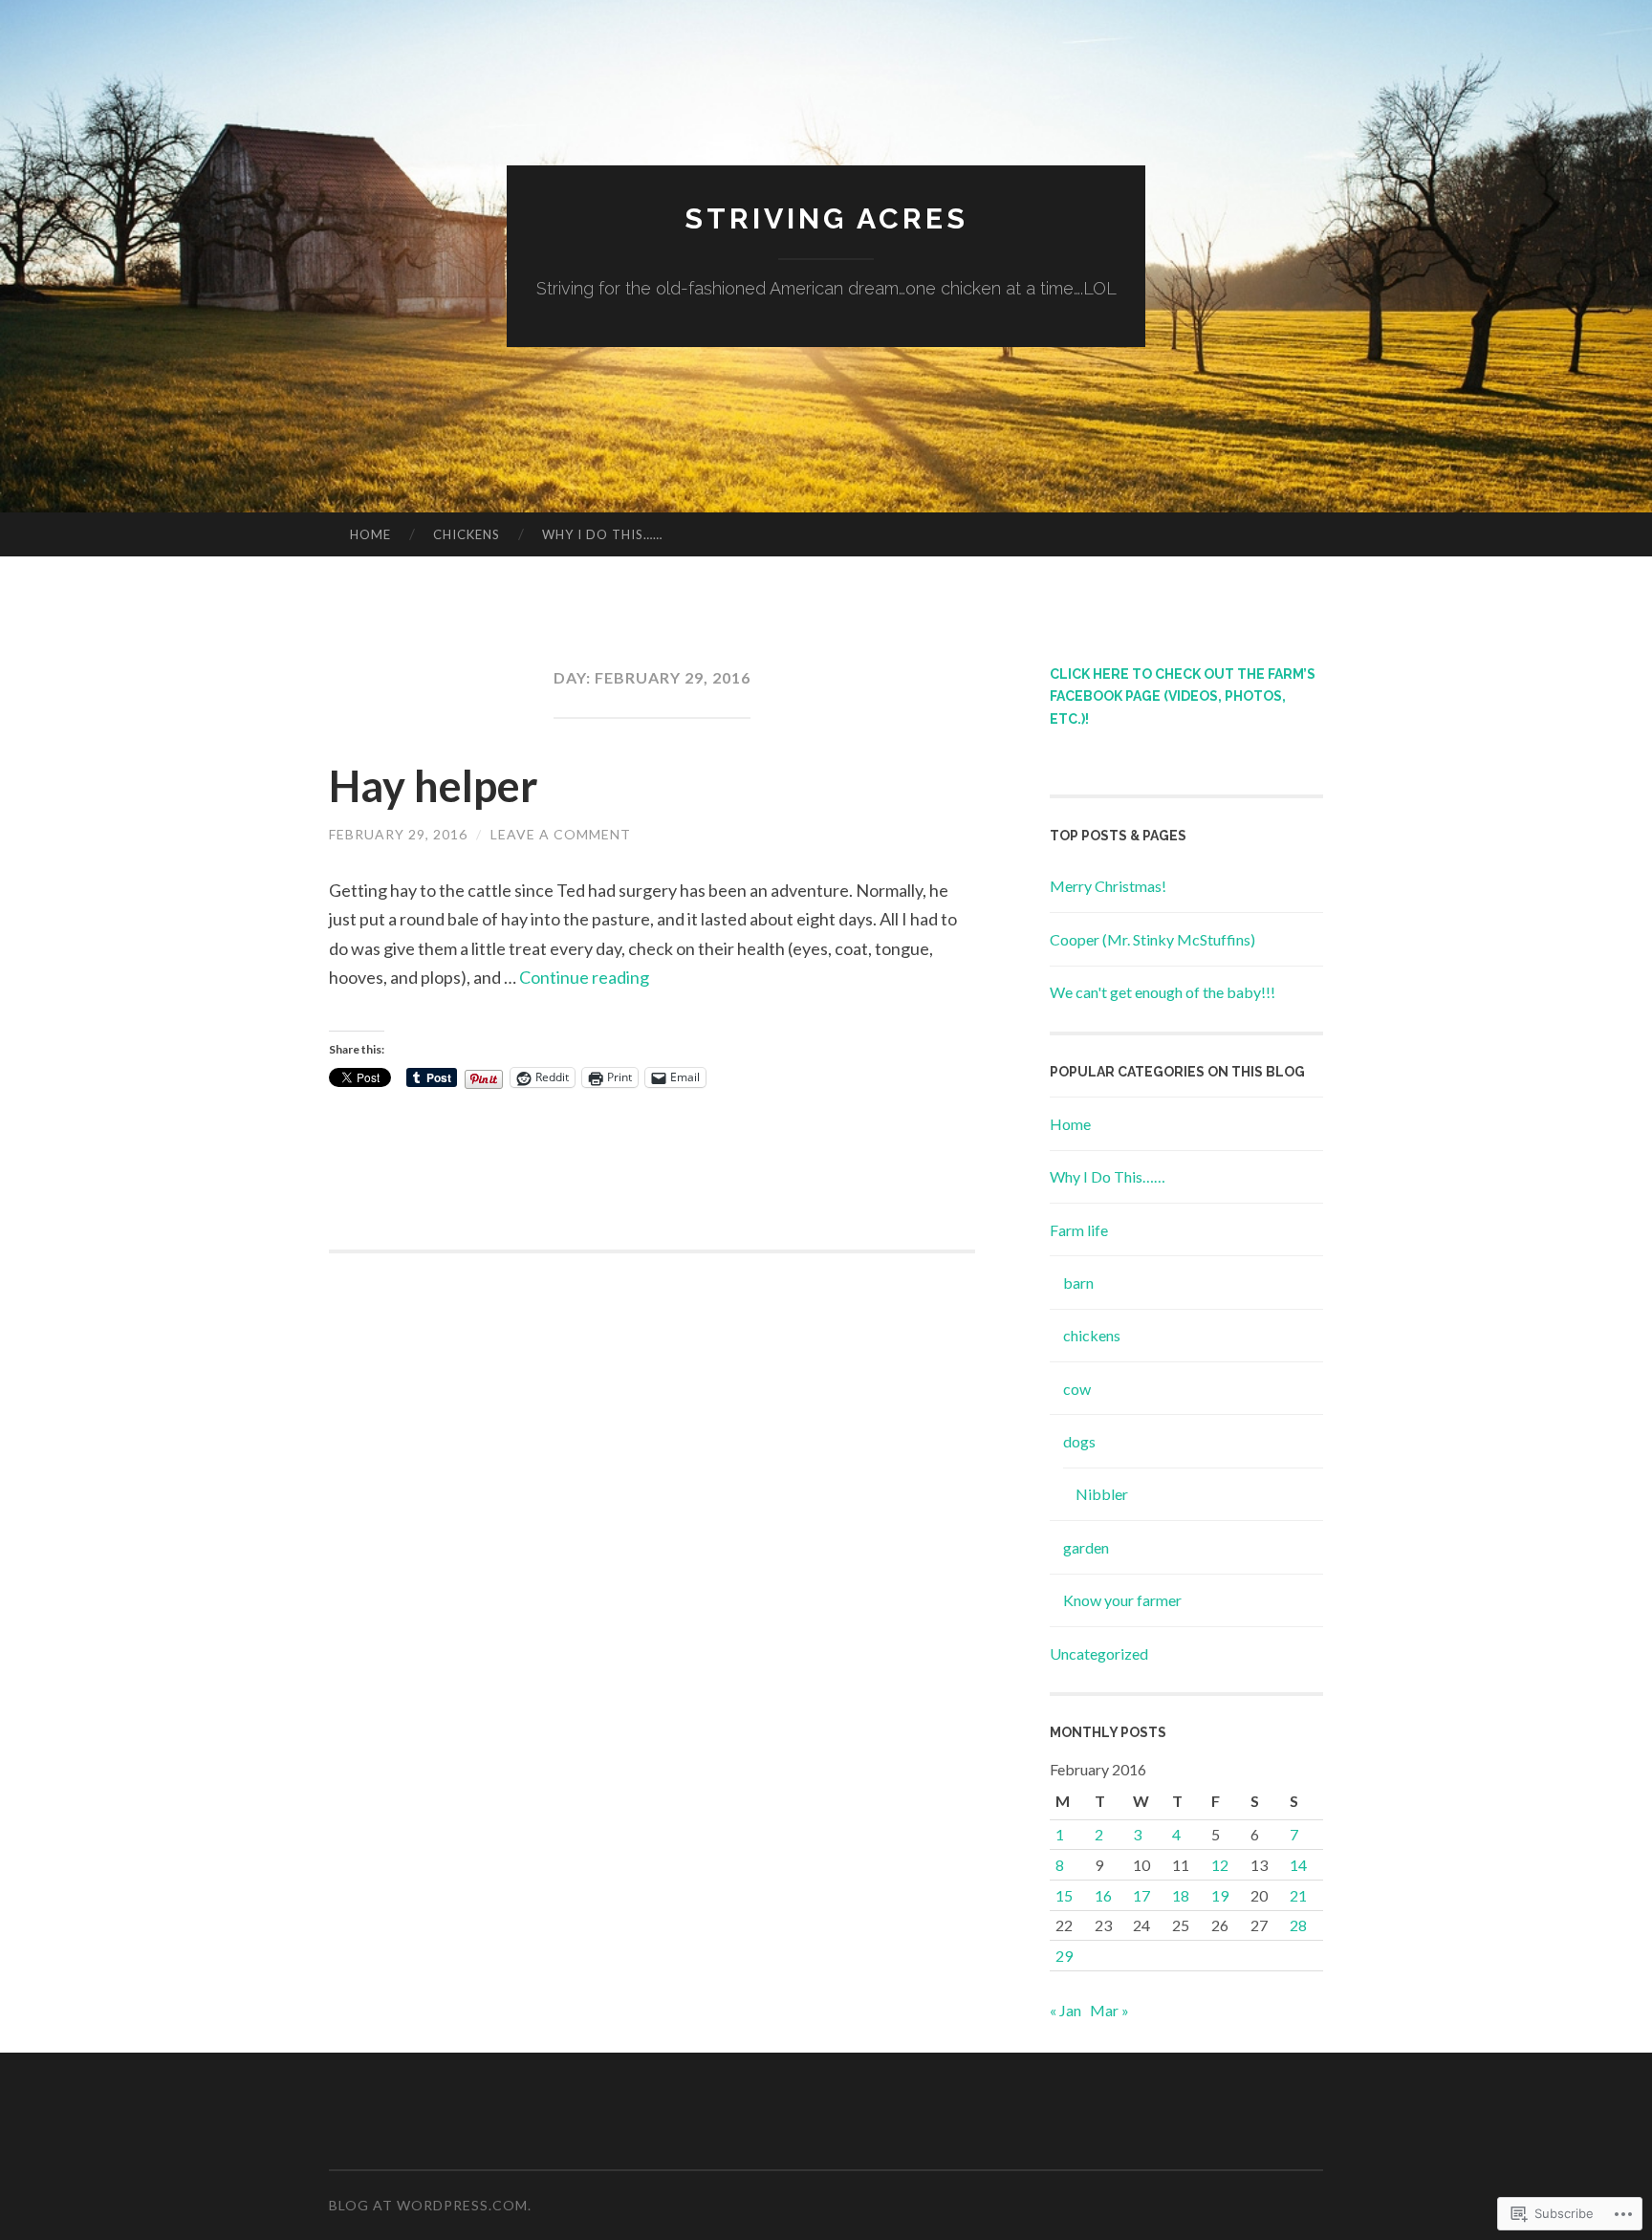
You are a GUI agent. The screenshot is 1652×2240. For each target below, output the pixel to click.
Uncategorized (1099, 1653)
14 (1298, 1865)
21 (1298, 1895)
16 (1103, 1895)
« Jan (1065, 2010)
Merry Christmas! (1108, 886)
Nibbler (1102, 1494)
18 (1181, 1895)
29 (1064, 1956)
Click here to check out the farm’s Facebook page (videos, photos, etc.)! (1183, 697)
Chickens (467, 534)
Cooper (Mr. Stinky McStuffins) (1152, 939)
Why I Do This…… (602, 534)
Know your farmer (1122, 1600)
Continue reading (584, 977)
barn (1078, 1283)
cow (1077, 1389)
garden (1086, 1547)
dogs (1079, 1441)
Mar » (1109, 2010)
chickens (1092, 1335)
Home (370, 534)
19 (1220, 1895)
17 (1141, 1895)
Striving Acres (826, 218)
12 (1220, 1865)
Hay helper (434, 786)
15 (1064, 1895)
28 (1298, 1925)
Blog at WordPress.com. (430, 2205)
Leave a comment (561, 834)
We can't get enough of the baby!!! (1163, 992)
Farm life (1079, 1230)
